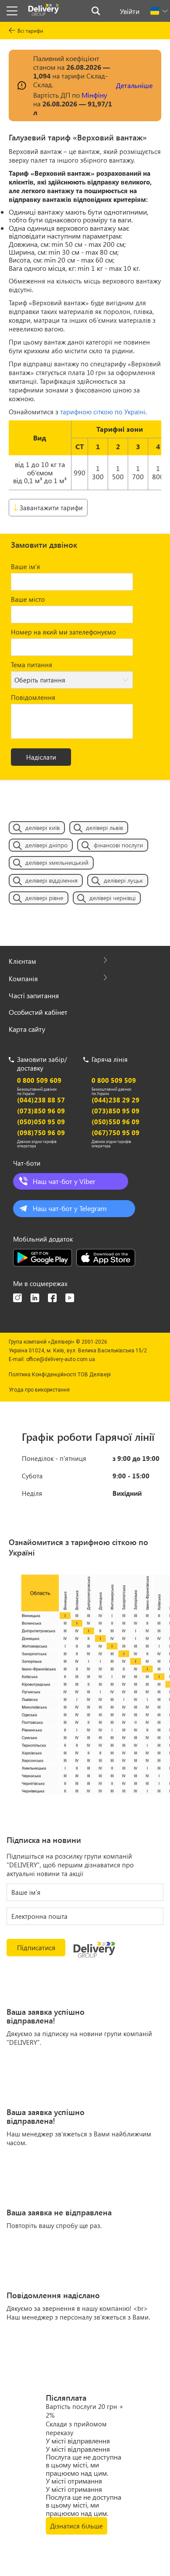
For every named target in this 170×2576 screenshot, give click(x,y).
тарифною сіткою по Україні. (104, 412)
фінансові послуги (118, 845)
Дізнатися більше (76, 2526)
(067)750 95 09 (116, 1133)
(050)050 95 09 (41, 1122)
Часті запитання (34, 995)
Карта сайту (27, 1029)
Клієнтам (22, 961)
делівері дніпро (46, 845)
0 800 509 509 (114, 1080)
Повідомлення (33, 697)
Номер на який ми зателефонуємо (63, 632)
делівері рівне (44, 898)
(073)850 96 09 (41, 1111)
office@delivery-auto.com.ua (61, 1359)
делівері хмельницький (57, 862)
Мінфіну (94, 95)
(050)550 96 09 (116, 1122)
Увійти (130, 11)
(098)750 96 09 (41, 1133)
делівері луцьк (123, 880)
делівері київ (42, 827)
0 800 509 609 (39, 1080)
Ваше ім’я (25, 566)
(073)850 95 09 (116, 1111)
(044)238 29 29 (116, 1100)
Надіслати (41, 757)
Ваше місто (28, 599)
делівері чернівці (112, 898)
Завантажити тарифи (51, 508)
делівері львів (104, 827)
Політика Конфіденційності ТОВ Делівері (60, 1375)
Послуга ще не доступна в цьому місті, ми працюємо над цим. (83, 2465)
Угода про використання (39, 1390)
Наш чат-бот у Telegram (70, 1208)
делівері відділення (51, 880)
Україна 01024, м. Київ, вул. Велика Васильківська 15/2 (78, 1351)
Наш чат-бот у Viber (64, 1181)
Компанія (23, 979)
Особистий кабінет (38, 1012)
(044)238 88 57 (41, 1100)
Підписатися (36, 1947)
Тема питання (32, 665)
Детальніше (134, 85)
